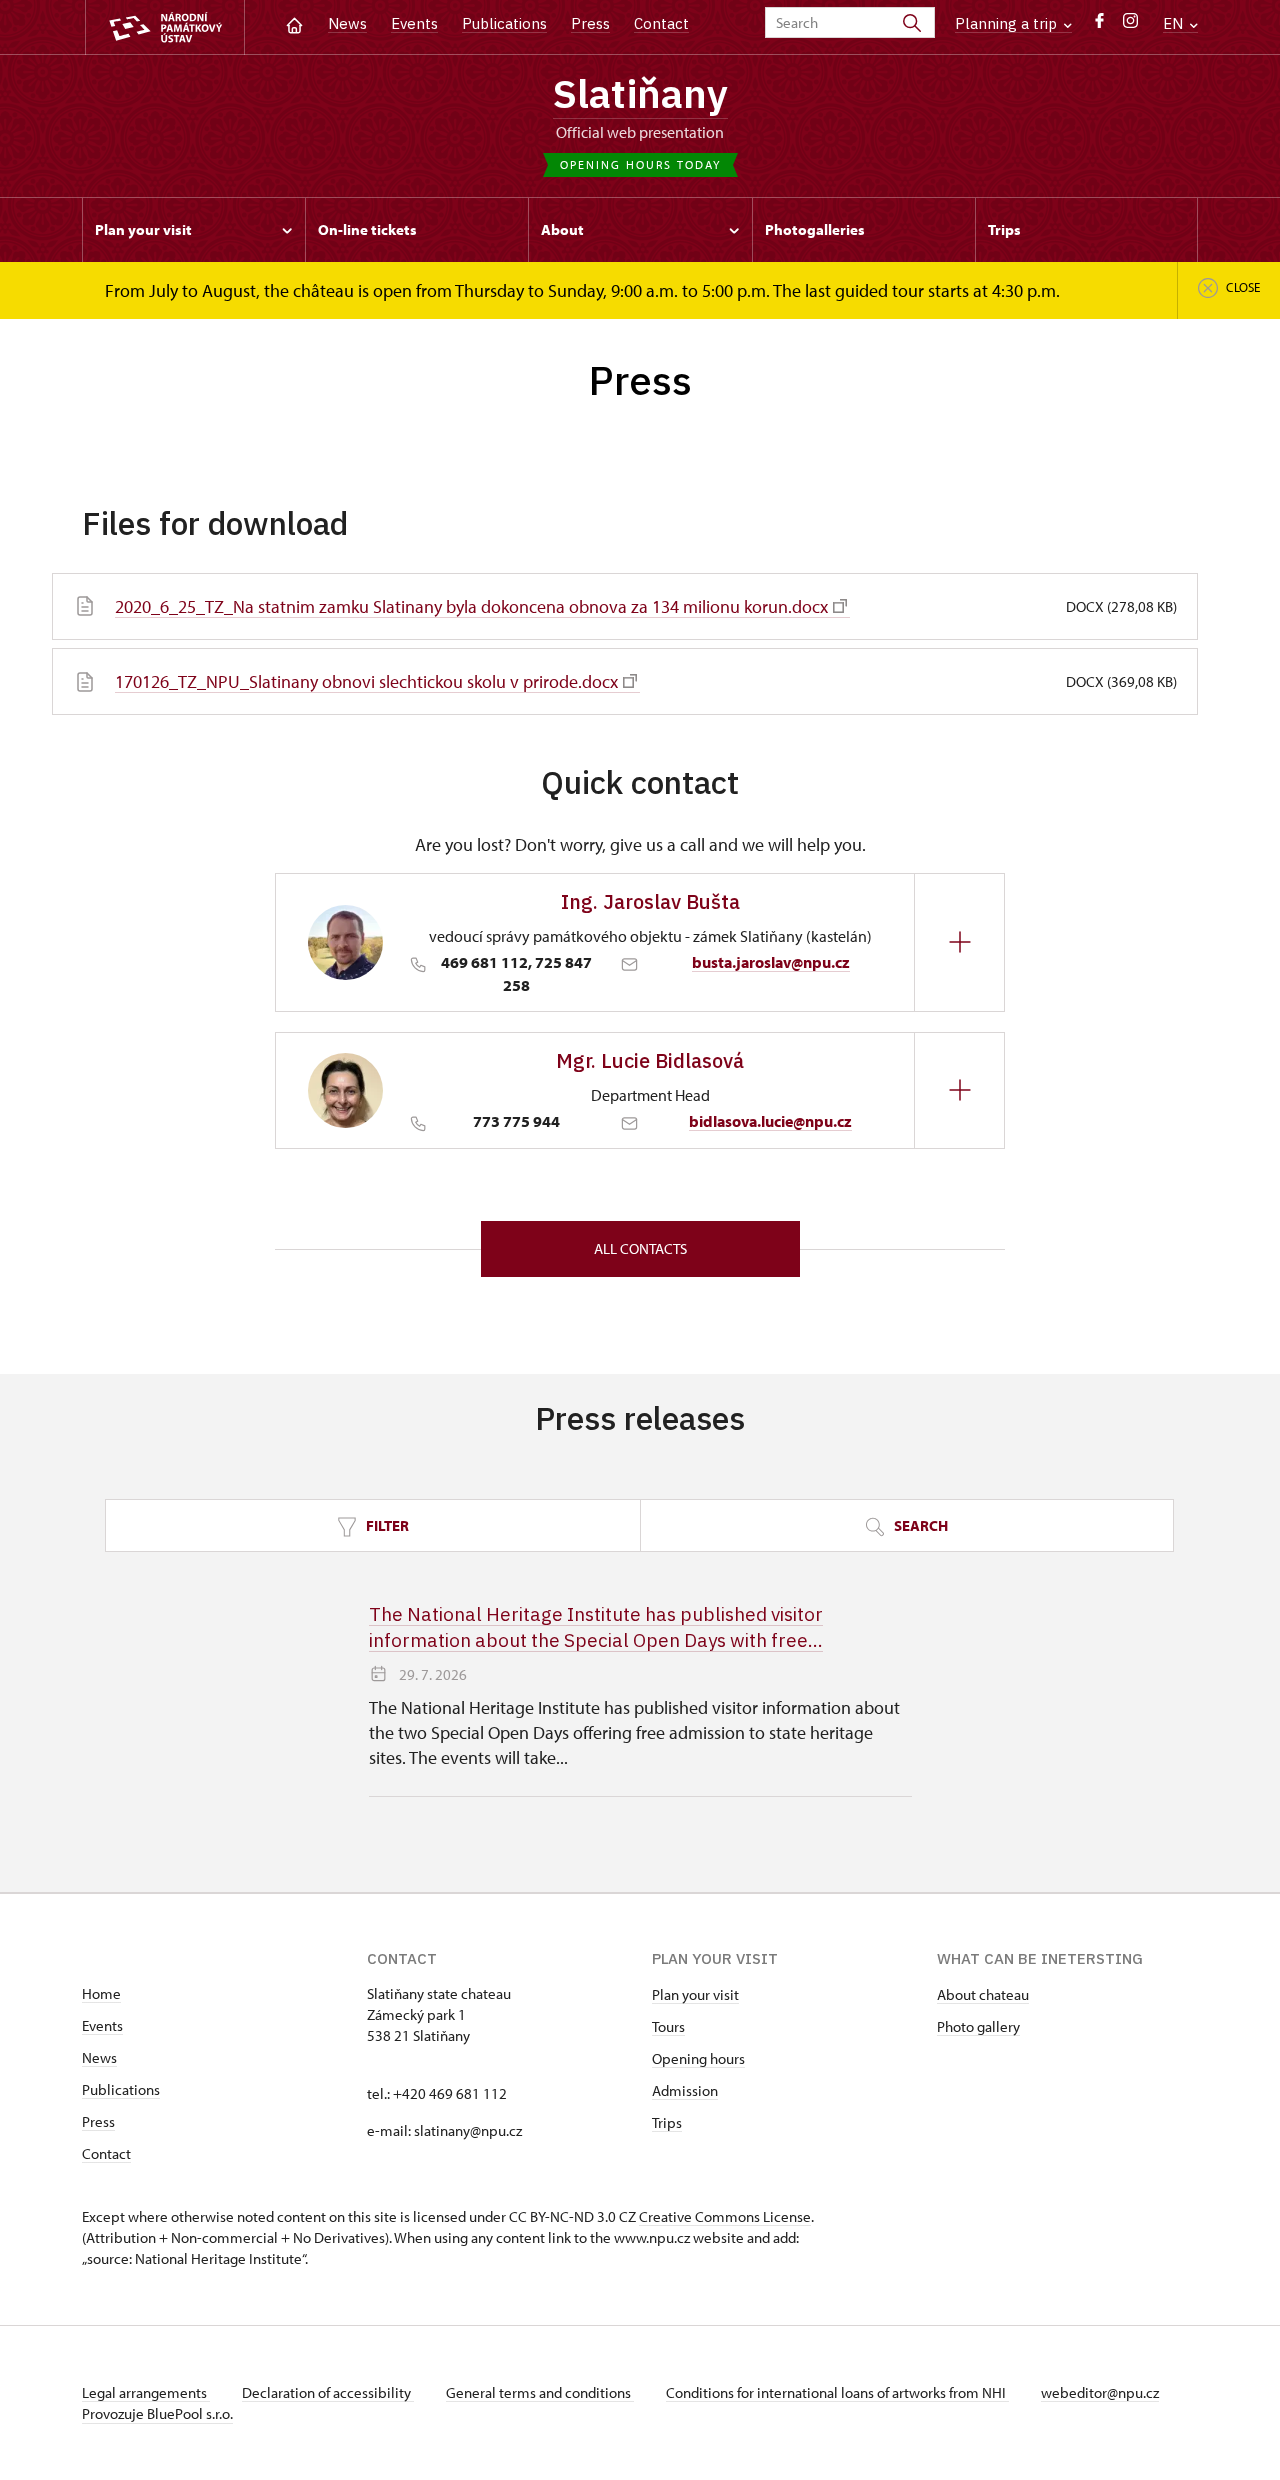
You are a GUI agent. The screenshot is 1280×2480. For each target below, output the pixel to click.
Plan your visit (695, 1994)
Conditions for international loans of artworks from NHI (837, 2392)
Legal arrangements (146, 2392)
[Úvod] (294, 23)
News (347, 23)
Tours (668, 2026)
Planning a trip (1008, 23)
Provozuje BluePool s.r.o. (157, 2413)
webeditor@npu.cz (1100, 2392)
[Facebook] (1099, 25)
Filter (386, 1525)
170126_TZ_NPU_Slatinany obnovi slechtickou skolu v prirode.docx (366, 681)
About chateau (983, 1994)
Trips (667, 2122)
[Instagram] (1130, 25)
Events (414, 23)
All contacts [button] (640, 1248)
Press (590, 23)
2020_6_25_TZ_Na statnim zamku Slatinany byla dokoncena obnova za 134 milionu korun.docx (471, 606)
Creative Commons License (725, 2216)
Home (101, 1993)
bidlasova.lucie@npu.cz (770, 1121)
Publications (504, 23)
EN (1175, 23)
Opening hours (698, 2058)
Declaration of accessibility (328, 2392)
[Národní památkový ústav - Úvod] (165, 27)
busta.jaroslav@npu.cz (771, 962)
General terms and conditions (540, 2392)
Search (919, 1525)
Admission (685, 2090)
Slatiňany (640, 93)
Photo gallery (978, 2026)
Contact (661, 23)
